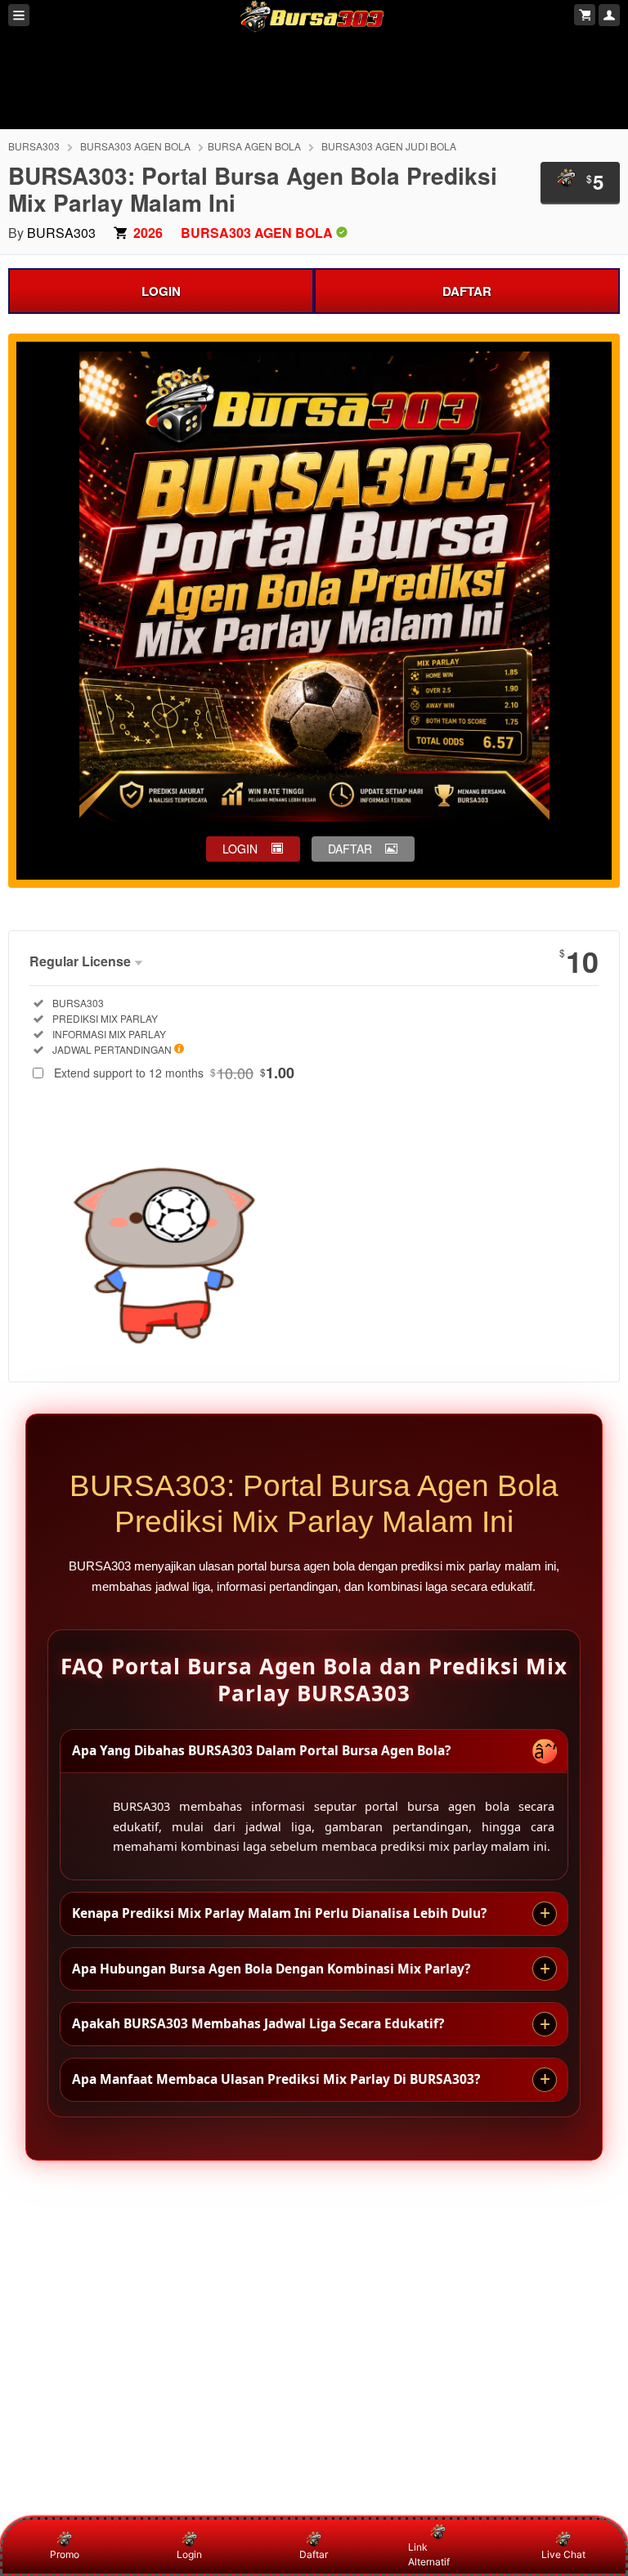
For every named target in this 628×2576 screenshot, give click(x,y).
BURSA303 (34, 146)
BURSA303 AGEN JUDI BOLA (389, 146)
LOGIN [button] (240, 849)
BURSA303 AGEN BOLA (135, 146)
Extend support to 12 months (174, 1073)
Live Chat (563, 2554)
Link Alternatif (429, 2554)
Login (189, 2554)
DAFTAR (467, 291)
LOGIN (161, 291)
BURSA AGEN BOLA (254, 146)
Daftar (314, 2554)
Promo (65, 2554)
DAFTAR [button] (350, 849)
